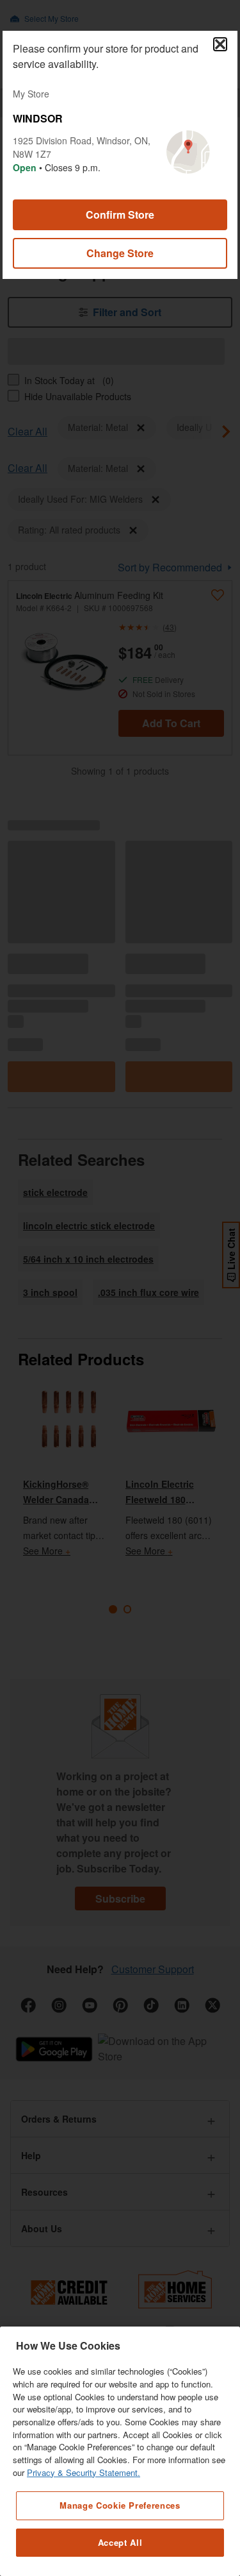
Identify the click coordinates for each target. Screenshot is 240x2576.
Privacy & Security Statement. (84, 2472)
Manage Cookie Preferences (120, 2505)
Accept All (120, 2542)
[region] (120, 2451)
